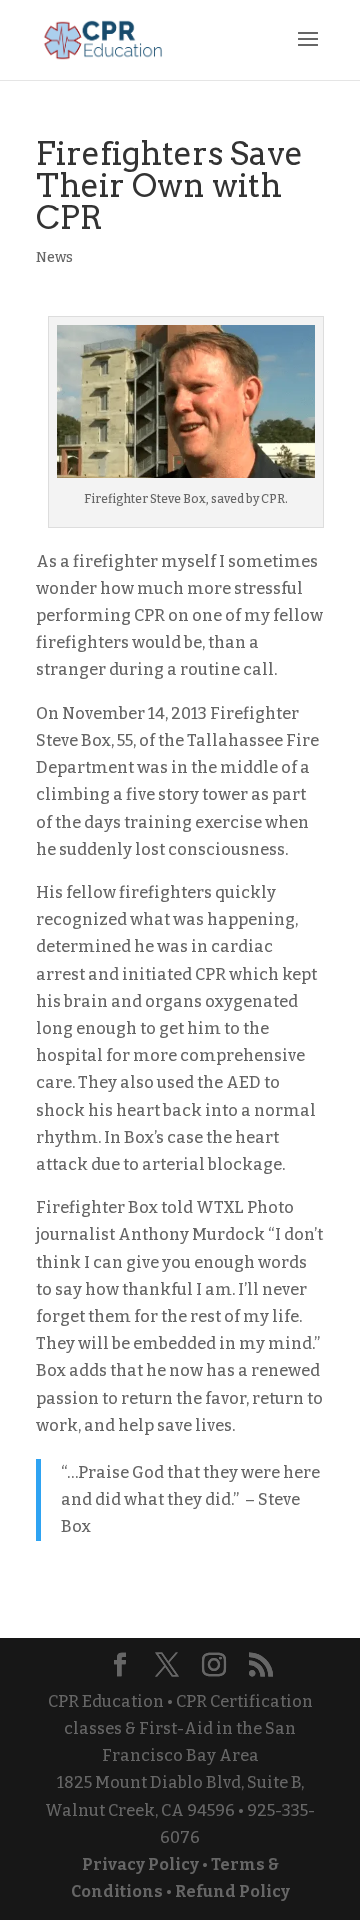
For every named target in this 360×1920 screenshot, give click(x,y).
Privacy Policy (140, 1864)
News (54, 257)
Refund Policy (232, 1891)
